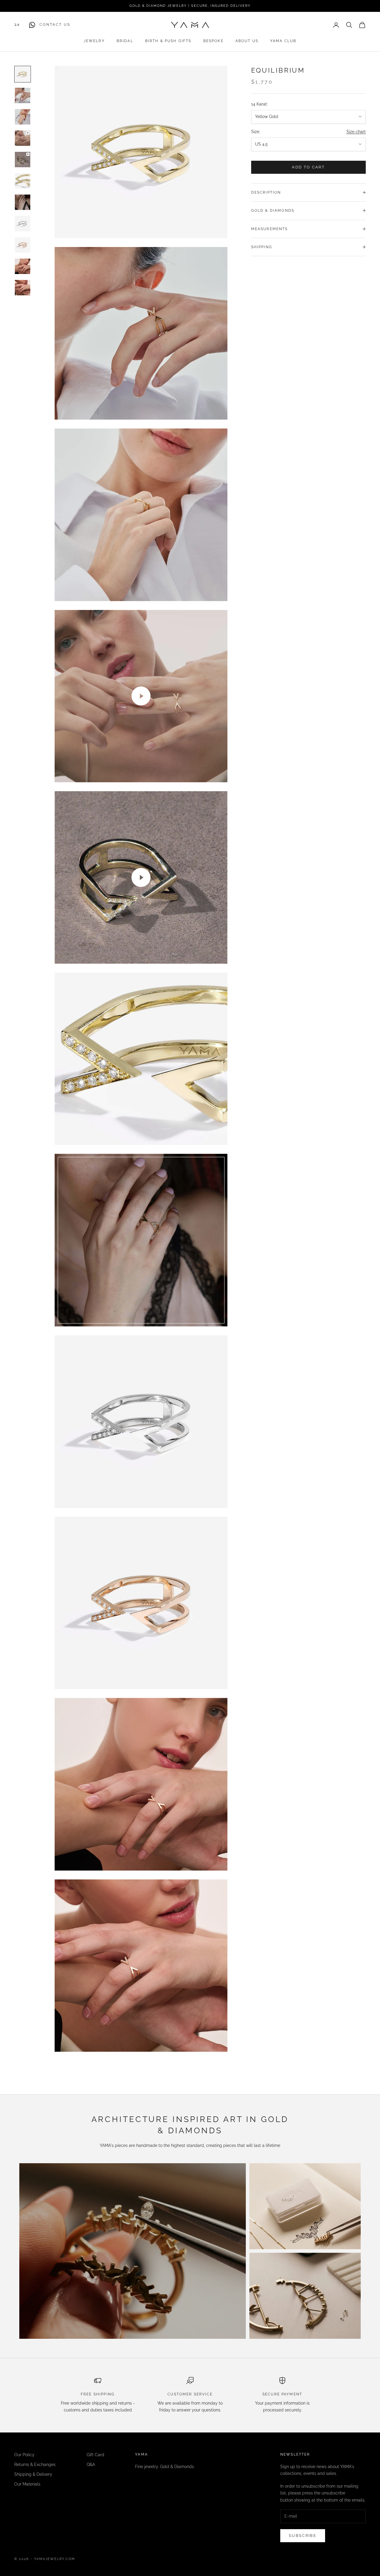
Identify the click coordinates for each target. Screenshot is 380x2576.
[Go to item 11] (23, 288)
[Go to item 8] (23, 224)
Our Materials (27, 2484)
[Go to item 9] (23, 245)
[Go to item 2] (23, 95)
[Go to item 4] (23, 138)
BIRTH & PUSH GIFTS (168, 41)
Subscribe (303, 2536)
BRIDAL (125, 41)
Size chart (356, 132)
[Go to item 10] (23, 266)
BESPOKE (213, 41)
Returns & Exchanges (35, 2465)
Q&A (91, 2465)
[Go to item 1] (23, 74)
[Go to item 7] (23, 202)
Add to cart (308, 167)
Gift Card (95, 2455)
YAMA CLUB (283, 41)
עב (17, 25)
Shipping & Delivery (33, 2474)
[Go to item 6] (23, 181)
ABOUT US (247, 41)
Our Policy (24, 2455)
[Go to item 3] (23, 117)
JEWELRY (94, 41)
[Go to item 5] (23, 160)
